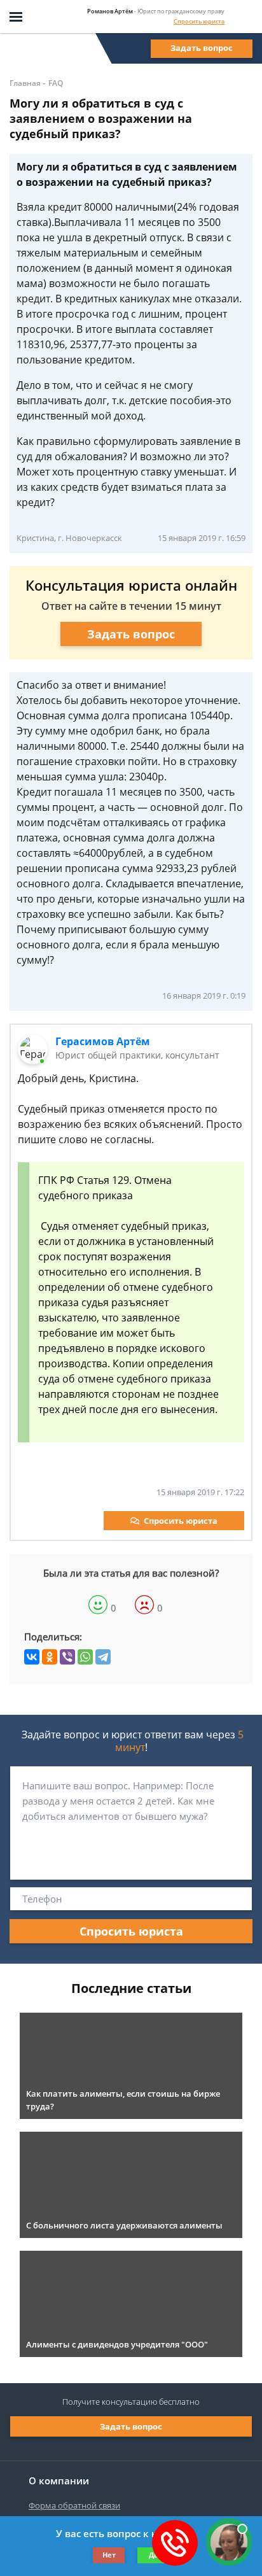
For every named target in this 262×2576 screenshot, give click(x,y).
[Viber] (67, 1657)
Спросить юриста (199, 21)
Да (154, 2555)
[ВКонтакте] (32, 1657)
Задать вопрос (202, 48)
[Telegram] (103, 1657)
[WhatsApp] (85, 1657)
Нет (109, 2555)
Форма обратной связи (74, 2505)
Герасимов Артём (103, 1041)
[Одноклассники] (50, 1657)
